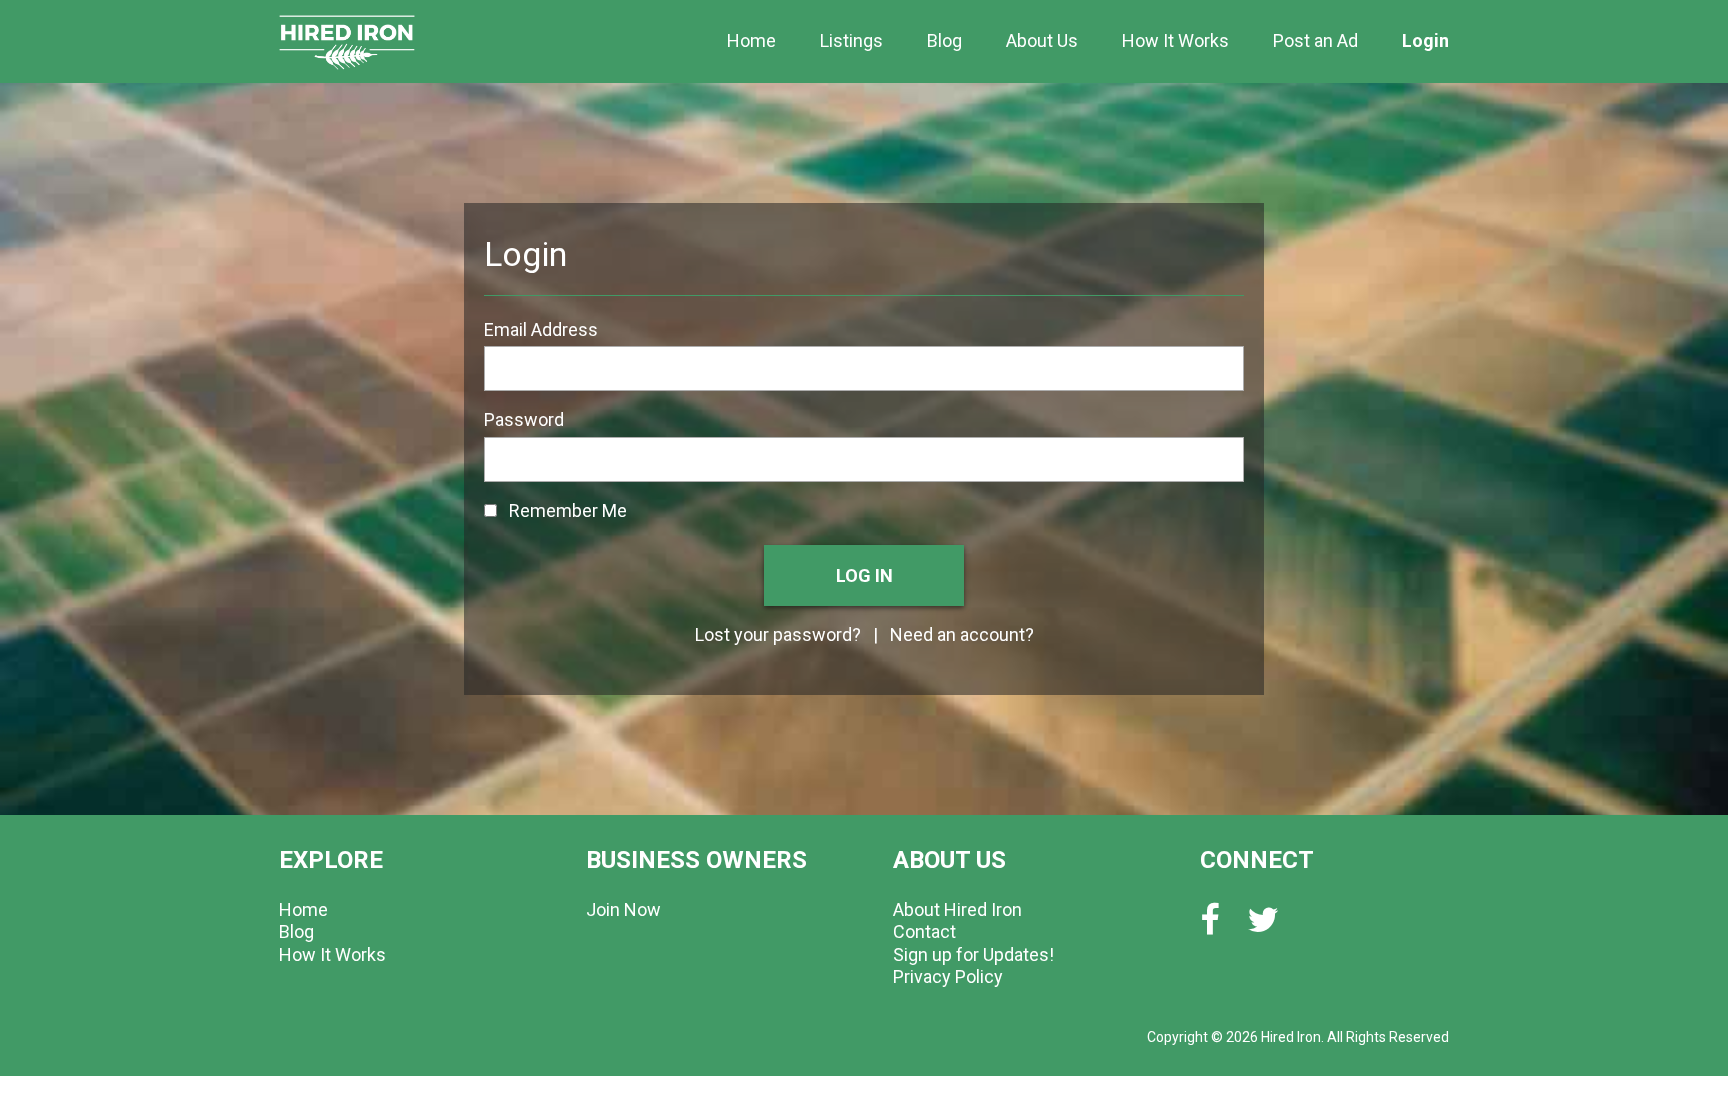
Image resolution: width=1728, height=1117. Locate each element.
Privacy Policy (948, 976)
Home (751, 40)
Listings (851, 40)
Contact (924, 931)
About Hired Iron (957, 909)
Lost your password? (778, 634)
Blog (944, 40)
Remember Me (562, 510)
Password (524, 419)
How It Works (1175, 40)
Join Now (623, 909)
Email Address (541, 329)
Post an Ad (1315, 40)
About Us (1042, 40)
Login (1425, 40)
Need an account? (962, 634)
